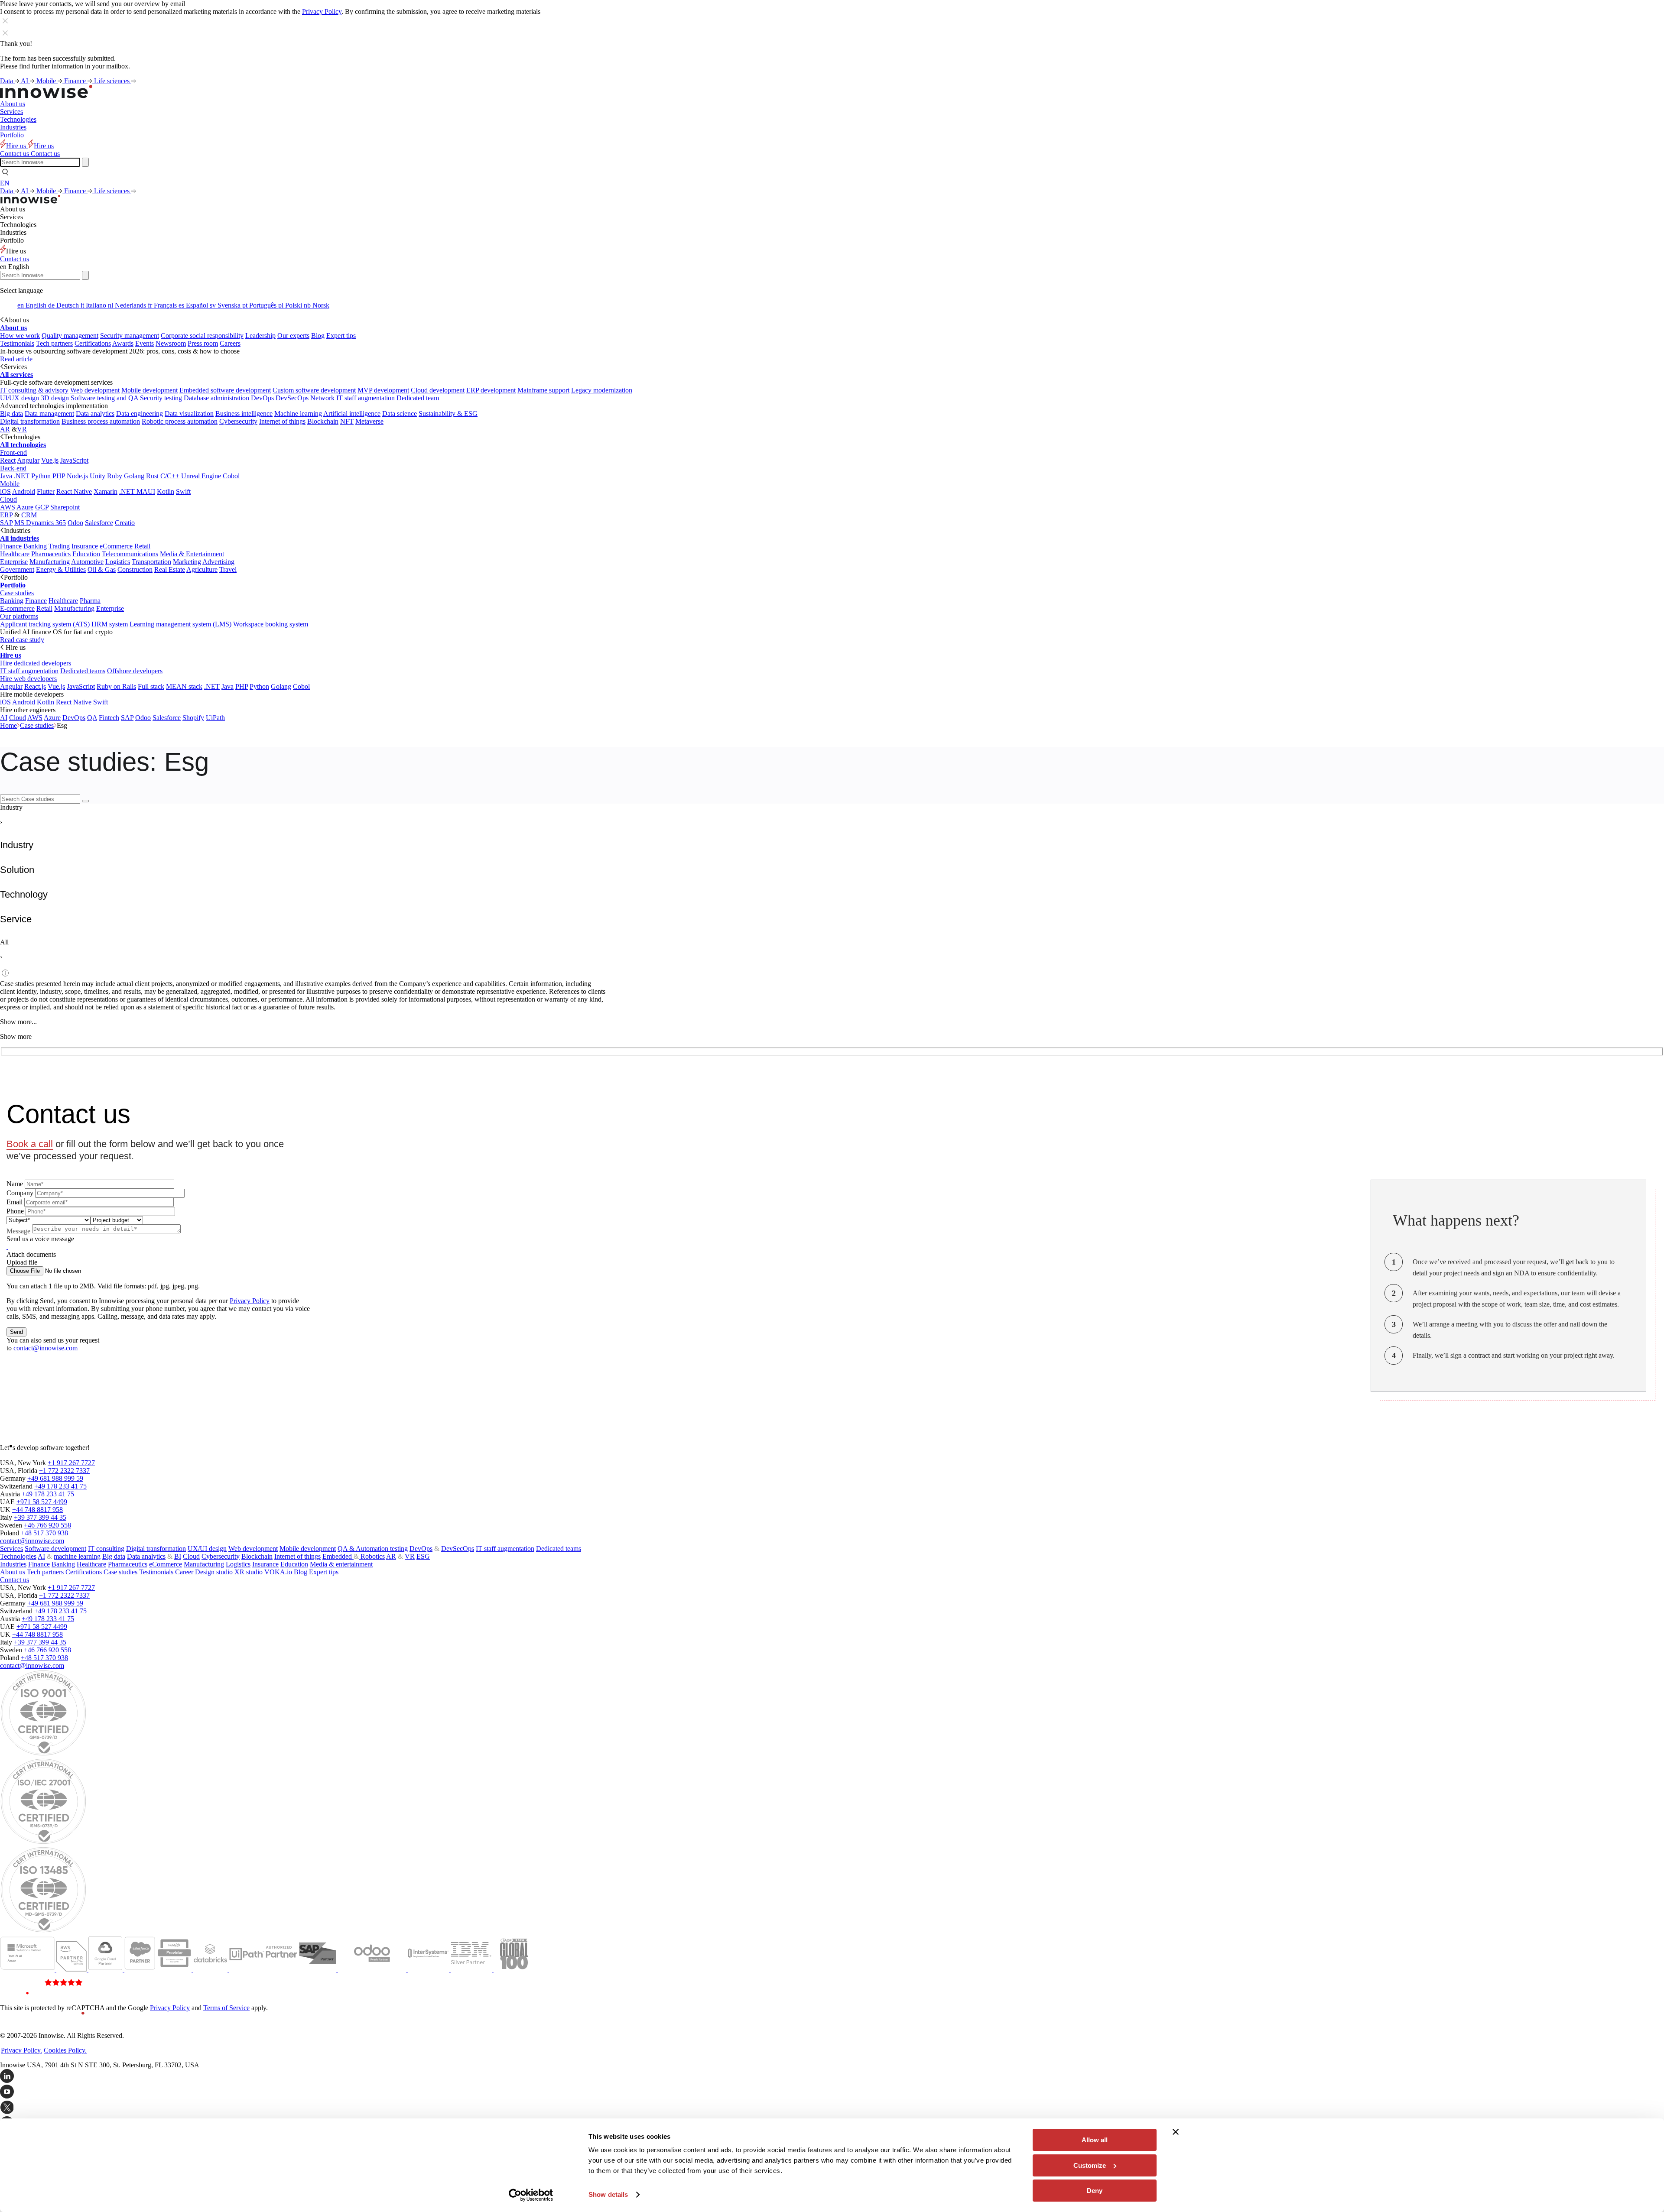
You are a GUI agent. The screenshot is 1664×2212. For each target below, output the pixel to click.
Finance (76, 81)
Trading (59, 546)
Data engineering (140, 414)
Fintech (109, 718)
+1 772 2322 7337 (64, 1471)
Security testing (161, 398)
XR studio (249, 1572)
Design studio (214, 1572)
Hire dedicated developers (36, 663)
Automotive (87, 562)
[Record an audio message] (7, 1247)
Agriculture (202, 569)
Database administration (216, 398)
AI (25, 81)
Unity (97, 476)
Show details (608, 2194)
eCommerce (116, 546)
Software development (55, 1549)
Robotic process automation (180, 421)
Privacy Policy (322, 11)
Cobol (231, 476)
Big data (11, 414)
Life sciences (113, 81)
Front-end (13, 452)
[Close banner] (1176, 2132)
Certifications (93, 343)
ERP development (491, 390)
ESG (423, 1556)
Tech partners (54, 343)
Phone (15, 1211)
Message (18, 1231)
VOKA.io (278, 1572)
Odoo (75, 523)
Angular (28, 460)
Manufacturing (50, 562)
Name (15, 1184)
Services (11, 112)
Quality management (70, 336)
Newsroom (171, 343)
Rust (152, 476)
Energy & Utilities (61, 569)
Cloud (8, 499)
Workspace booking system (271, 624)
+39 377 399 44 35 (40, 1517)
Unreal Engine (201, 476)
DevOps (262, 398)
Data (7, 81)
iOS (5, 491)
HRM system (110, 624)
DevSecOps (292, 398)
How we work (20, 336)
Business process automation (101, 421)
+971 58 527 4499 (42, 1502)
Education (86, 554)
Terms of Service (226, 2008)
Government (17, 569)
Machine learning (298, 414)
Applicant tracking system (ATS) (45, 624)
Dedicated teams (83, 671)
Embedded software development (225, 390)
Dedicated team (418, 398)
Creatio (125, 523)
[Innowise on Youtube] (832, 2092)
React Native (74, 491)
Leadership (260, 336)
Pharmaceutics (51, 554)
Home (8, 725)
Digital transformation (30, 421)
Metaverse (369, 421)
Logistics (118, 562)
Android (24, 491)
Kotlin (166, 491)
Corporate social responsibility (202, 336)
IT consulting (106, 1549)
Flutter (46, 491)
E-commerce (17, 608)
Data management (49, 414)
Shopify (193, 718)
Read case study (22, 640)
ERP (6, 515)
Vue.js (50, 460)
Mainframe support (543, 390)
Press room (203, 343)
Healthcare (15, 554)
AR (5, 429)
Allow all (1095, 2140)
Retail (142, 546)
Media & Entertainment (192, 554)
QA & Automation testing (373, 1549)
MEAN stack (184, 686)
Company (20, 1193)
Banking (35, 546)
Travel (228, 569)
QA (92, 718)
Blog (318, 336)
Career (184, 1572)
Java (6, 476)
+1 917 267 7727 (71, 1463)
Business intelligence (244, 414)
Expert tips (341, 336)
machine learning (77, 1556)
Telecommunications (130, 554)
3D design (55, 398)
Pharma (90, 601)
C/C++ (170, 476)
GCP (42, 507)
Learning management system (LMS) (180, 624)
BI (178, 1556)
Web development (95, 390)
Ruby (115, 476)
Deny (1095, 2191)
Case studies (17, 593)
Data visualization (189, 414)
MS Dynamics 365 (40, 523)
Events (145, 343)
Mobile (47, 81)
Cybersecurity (238, 421)
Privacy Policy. (21, 2050)
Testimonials (17, 343)
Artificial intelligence (352, 414)
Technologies (18, 119)
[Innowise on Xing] (832, 2108)
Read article (16, 359)
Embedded (338, 1556)
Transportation (151, 562)
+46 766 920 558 (47, 1525)
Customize (1090, 2165)
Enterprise (14, 562)
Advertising (218, 562)
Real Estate (170, 569)
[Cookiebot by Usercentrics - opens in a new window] (531, 2195)
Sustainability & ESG (448, 414)
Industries (13, 127)
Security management (130, 336)
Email (15, 1202)
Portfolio (12, 135)
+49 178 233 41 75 (60, 1486)
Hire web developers (28, 679)
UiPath (215, 718)
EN (5, 183)
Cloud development (438, 390)
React (8, 460)
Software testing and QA (104, 398)
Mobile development (149, 390)
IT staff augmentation (366, 398)
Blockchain (323, 421)
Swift (183, 491)
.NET (22, 476)
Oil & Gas (102, 569)
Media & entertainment (341, 1564)
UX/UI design (207, 1549)
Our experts (293, 336)
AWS (8, 507)
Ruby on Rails (116, 686)
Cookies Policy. (65, 2050)
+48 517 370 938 (44, 1533)
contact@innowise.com (45, 1348)
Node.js (77, 476)
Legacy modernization (602, 390)
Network (322, 398)
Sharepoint (65, 507)
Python (41, 476)
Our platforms (19, 616)
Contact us (15, 259)
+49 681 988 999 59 (55, 1478)
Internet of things (282, 421)
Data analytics (95, 414)
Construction (135, 569)
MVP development (383, 390)
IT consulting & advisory (34, 390)
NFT (347, 421)
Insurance (85, 546)
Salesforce (99, 523)
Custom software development (314, 390)
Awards (123, 343)
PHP (59, 476)
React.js (35, 686)
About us (13, 104)
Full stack (151, 686)
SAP (6, 523)
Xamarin (106, 491)
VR (22, 429)
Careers (230, 343)
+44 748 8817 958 (37, 1510)
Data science (400, 414)
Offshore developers (135, 671)
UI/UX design (19, 398)
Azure (25, 507)
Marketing (187, 562)
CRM (29, 515)
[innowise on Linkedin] (832, 2077)
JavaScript (74, 460)
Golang (134, 476)
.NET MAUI (137, 491)
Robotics (372, 1556)
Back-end (13, 468)
